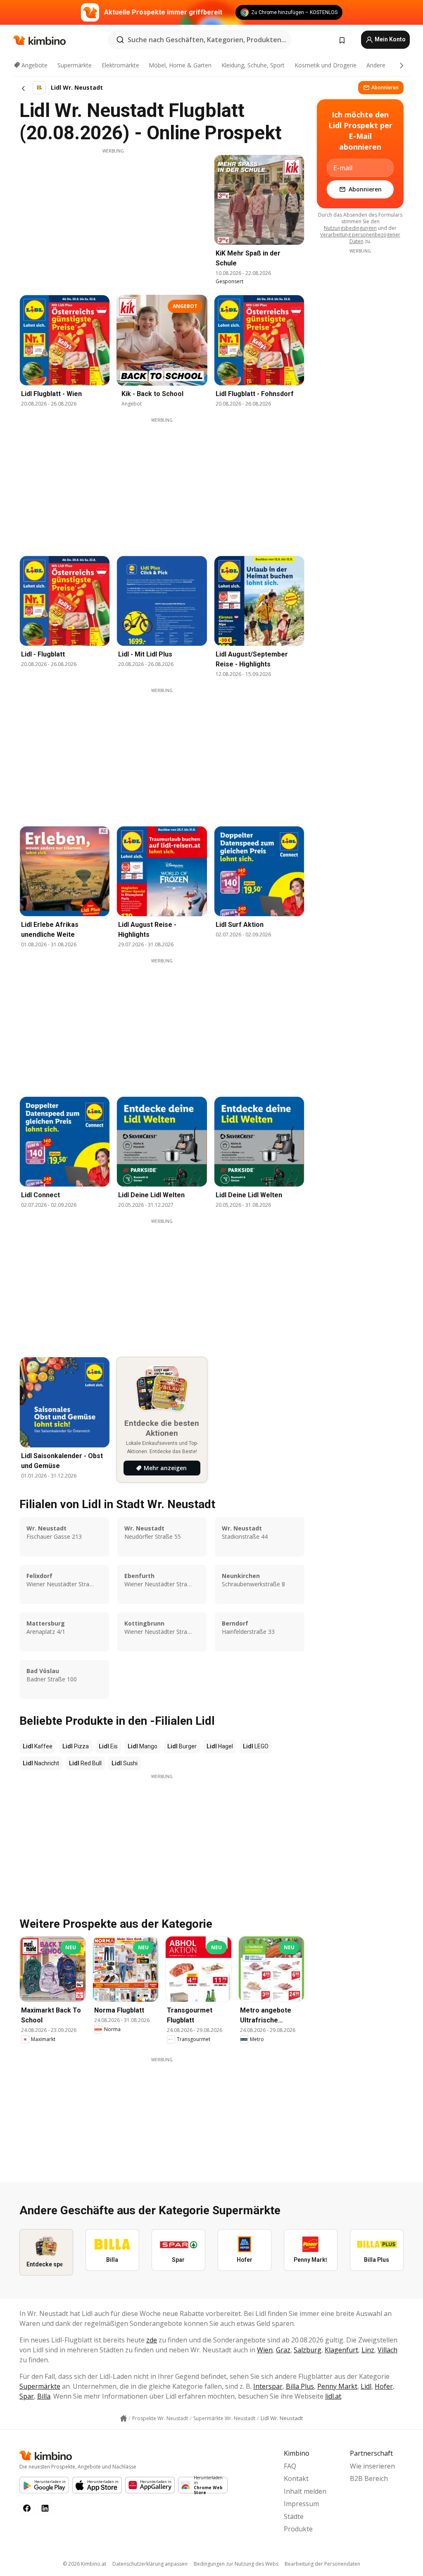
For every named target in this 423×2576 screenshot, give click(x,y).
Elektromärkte (120, 65)
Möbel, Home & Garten (180, 65)
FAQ (290, 2466)
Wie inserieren (372, 2466)
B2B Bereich (369, 2478)
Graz (283, 2350)
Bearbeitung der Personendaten (322, 2564)
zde (152, 2340)
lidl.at (333, 2396)
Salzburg (308, 2350)
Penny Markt (337, 2386)
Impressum (301, 2504)
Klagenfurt (341, 2350)
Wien (265, 2350)
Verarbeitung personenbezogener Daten (360, 238)
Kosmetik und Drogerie (326, 65)
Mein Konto (390, 39)
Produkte (298, 2529)
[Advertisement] (113, 212)
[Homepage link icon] (124, 2418)
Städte (294, 2516)
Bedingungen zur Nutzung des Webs (236, 2564)
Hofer (384, 2386)
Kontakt (296, 2478)
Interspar (268, 2386)
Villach (387, 2350)
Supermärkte (75, 65)
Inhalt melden (305, 2491)
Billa (44, 2396)
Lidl (366, 2386)
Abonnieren (385, 87)
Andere (376, 65)
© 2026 (84, 2564)
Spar (27, 2396)
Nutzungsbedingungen (350, 228)
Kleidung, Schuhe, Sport (253, 65)
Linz (368, 2350)
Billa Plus (300, 2386)
